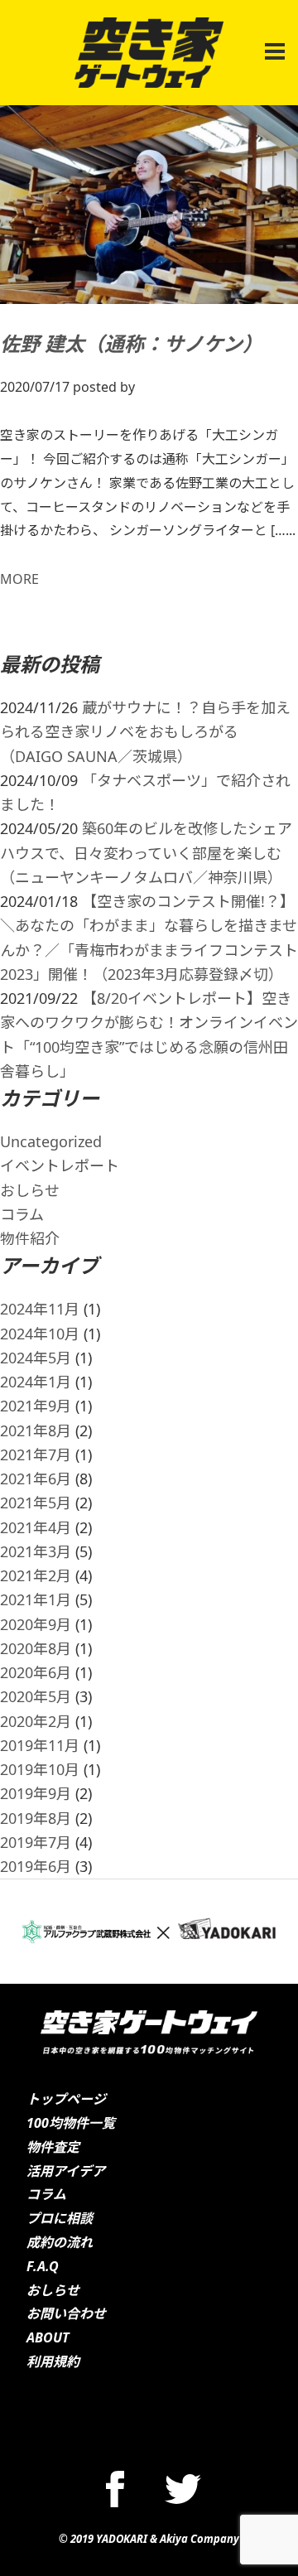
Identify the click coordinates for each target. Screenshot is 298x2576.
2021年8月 (36, 1430)
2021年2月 (36, 1575)
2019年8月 (36, 1818)
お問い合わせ (66, 2313)
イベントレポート (60, 1165)
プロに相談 (60, 2218)
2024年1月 (36, 1382)
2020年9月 (36, 1624)
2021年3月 (36, 1551)
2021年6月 (36, 1479)
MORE (19, 579)
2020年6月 (36, 1672)
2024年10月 (40, 1334)
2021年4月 (36, 1527)
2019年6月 (36, 1866)
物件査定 (53, 2147)
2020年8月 (36, 1648)
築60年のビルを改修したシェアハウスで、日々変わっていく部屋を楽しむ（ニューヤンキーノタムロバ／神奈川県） (146, 853)
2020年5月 (36, 1696)
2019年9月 (36, 1793)
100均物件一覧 (71, 2123)
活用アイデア (66, 2171)
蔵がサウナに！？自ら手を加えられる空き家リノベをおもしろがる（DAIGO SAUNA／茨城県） (145, 732)
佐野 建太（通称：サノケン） (131, 343)
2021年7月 (36, 1454)
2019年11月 (40, 1745)
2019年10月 (40, 1769)
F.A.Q (43, 2266)
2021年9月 (36, 1406)
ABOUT (48, 2337)
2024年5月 (36, 1358)
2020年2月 (36, 1721)
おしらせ (30, 1190)
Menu (272, 42)
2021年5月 (36, 1503)
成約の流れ (60, 2242)
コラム (22, 1214)
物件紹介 (30, 1238)
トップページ (66, 2099)
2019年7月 (36, 1842)
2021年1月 (36, 1599)
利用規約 (53, 2361)
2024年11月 (40, 1309)
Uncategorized (51, 1141)
